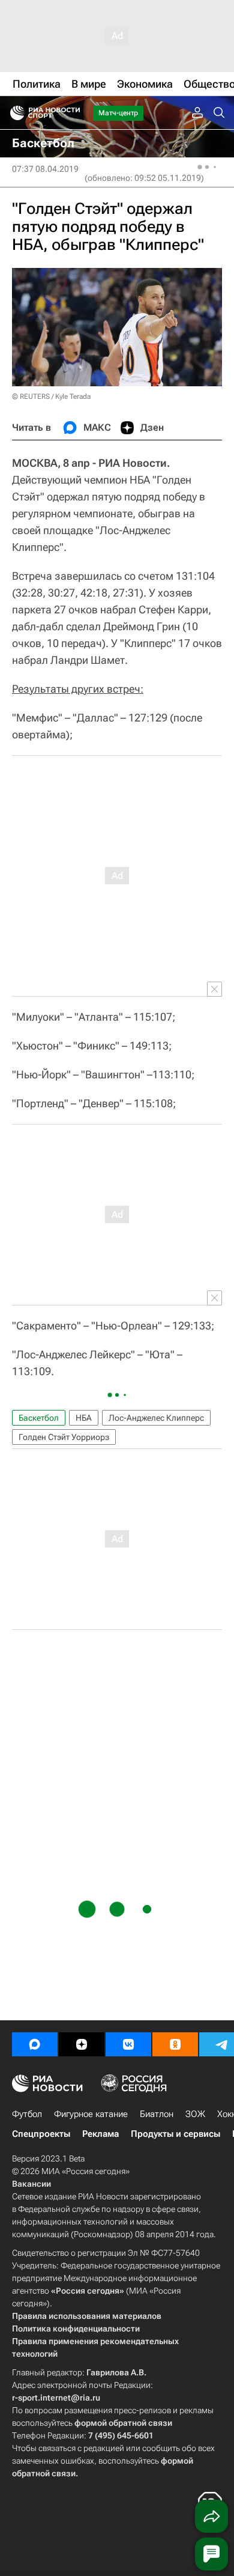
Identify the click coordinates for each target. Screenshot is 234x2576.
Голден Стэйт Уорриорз (64, 1437)
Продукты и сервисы (175, 2134)
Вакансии (31, 2184)
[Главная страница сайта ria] (13, 113)
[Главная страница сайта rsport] (72, 113)
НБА (84, 1418)
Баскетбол (39, 1418)
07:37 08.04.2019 (45, 169)
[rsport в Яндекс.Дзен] (82, 2044)
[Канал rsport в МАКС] (35, 2044)
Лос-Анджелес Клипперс (156, 1418)
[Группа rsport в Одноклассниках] (175, 2044)
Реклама (100, 2134)
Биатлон (157, 2114)
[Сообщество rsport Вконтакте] (128, 2044)
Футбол (27, 2114)
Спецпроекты (41, 2134)
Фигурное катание (91, 2114)
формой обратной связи (123, 2423)
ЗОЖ (195, 2114)
